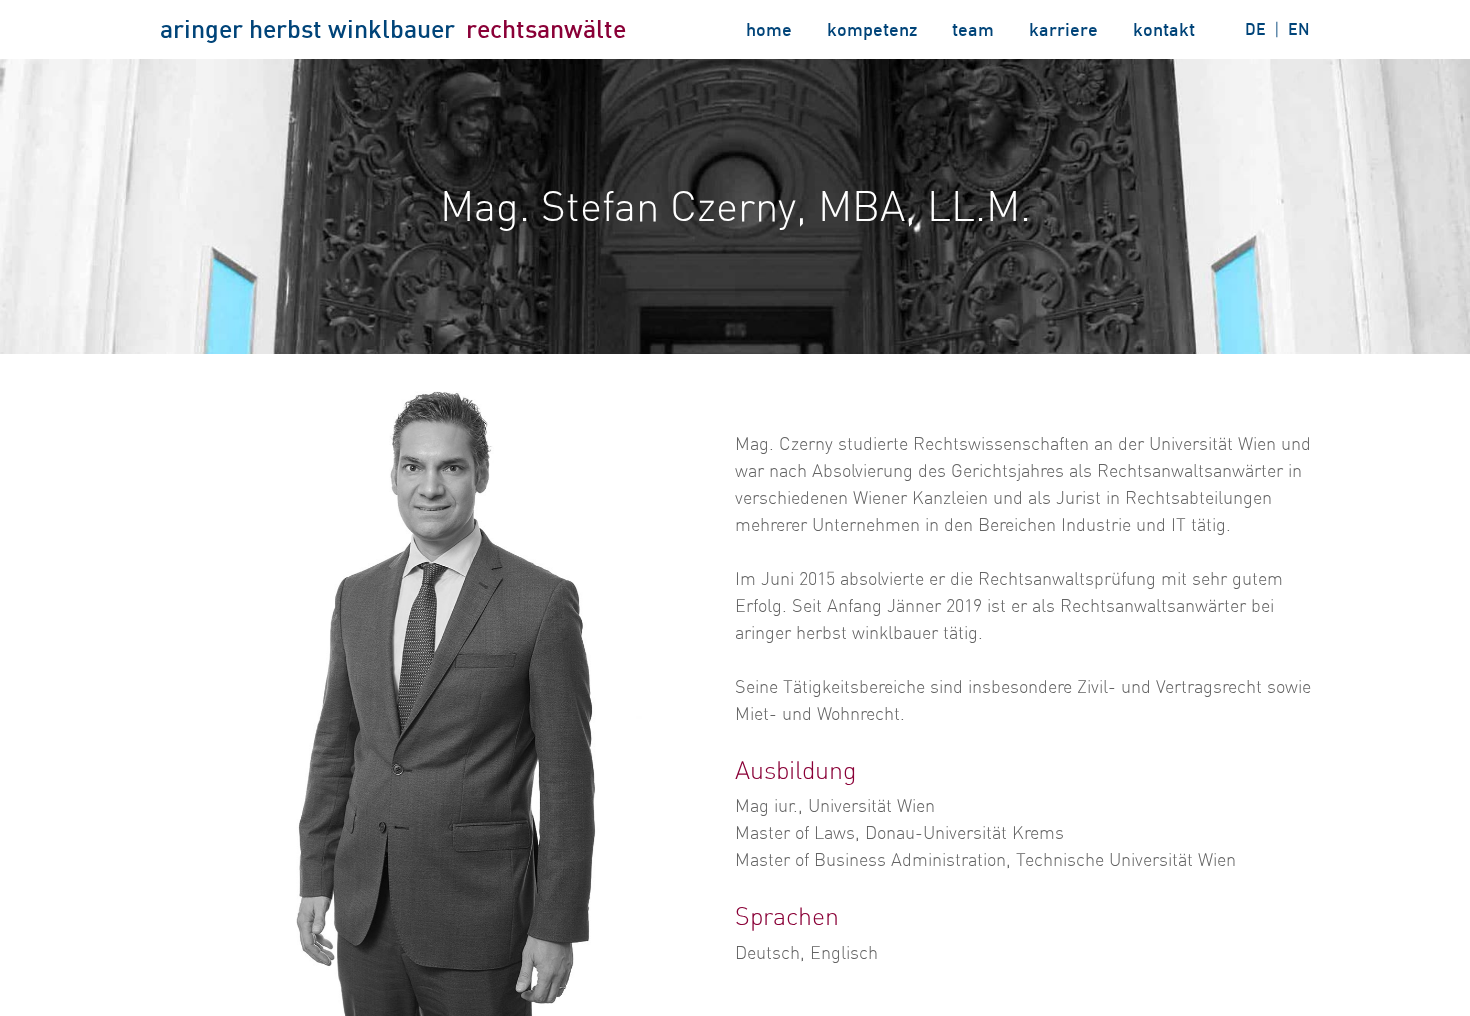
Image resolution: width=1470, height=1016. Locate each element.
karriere (1063, 29)
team (973, 29)
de (1255, 29)
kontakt (1164, 29)
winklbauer (391, 28)
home (769, 29)
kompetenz (872, 29)
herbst (285, 28)
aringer (201, 28)
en (1299, 29)
